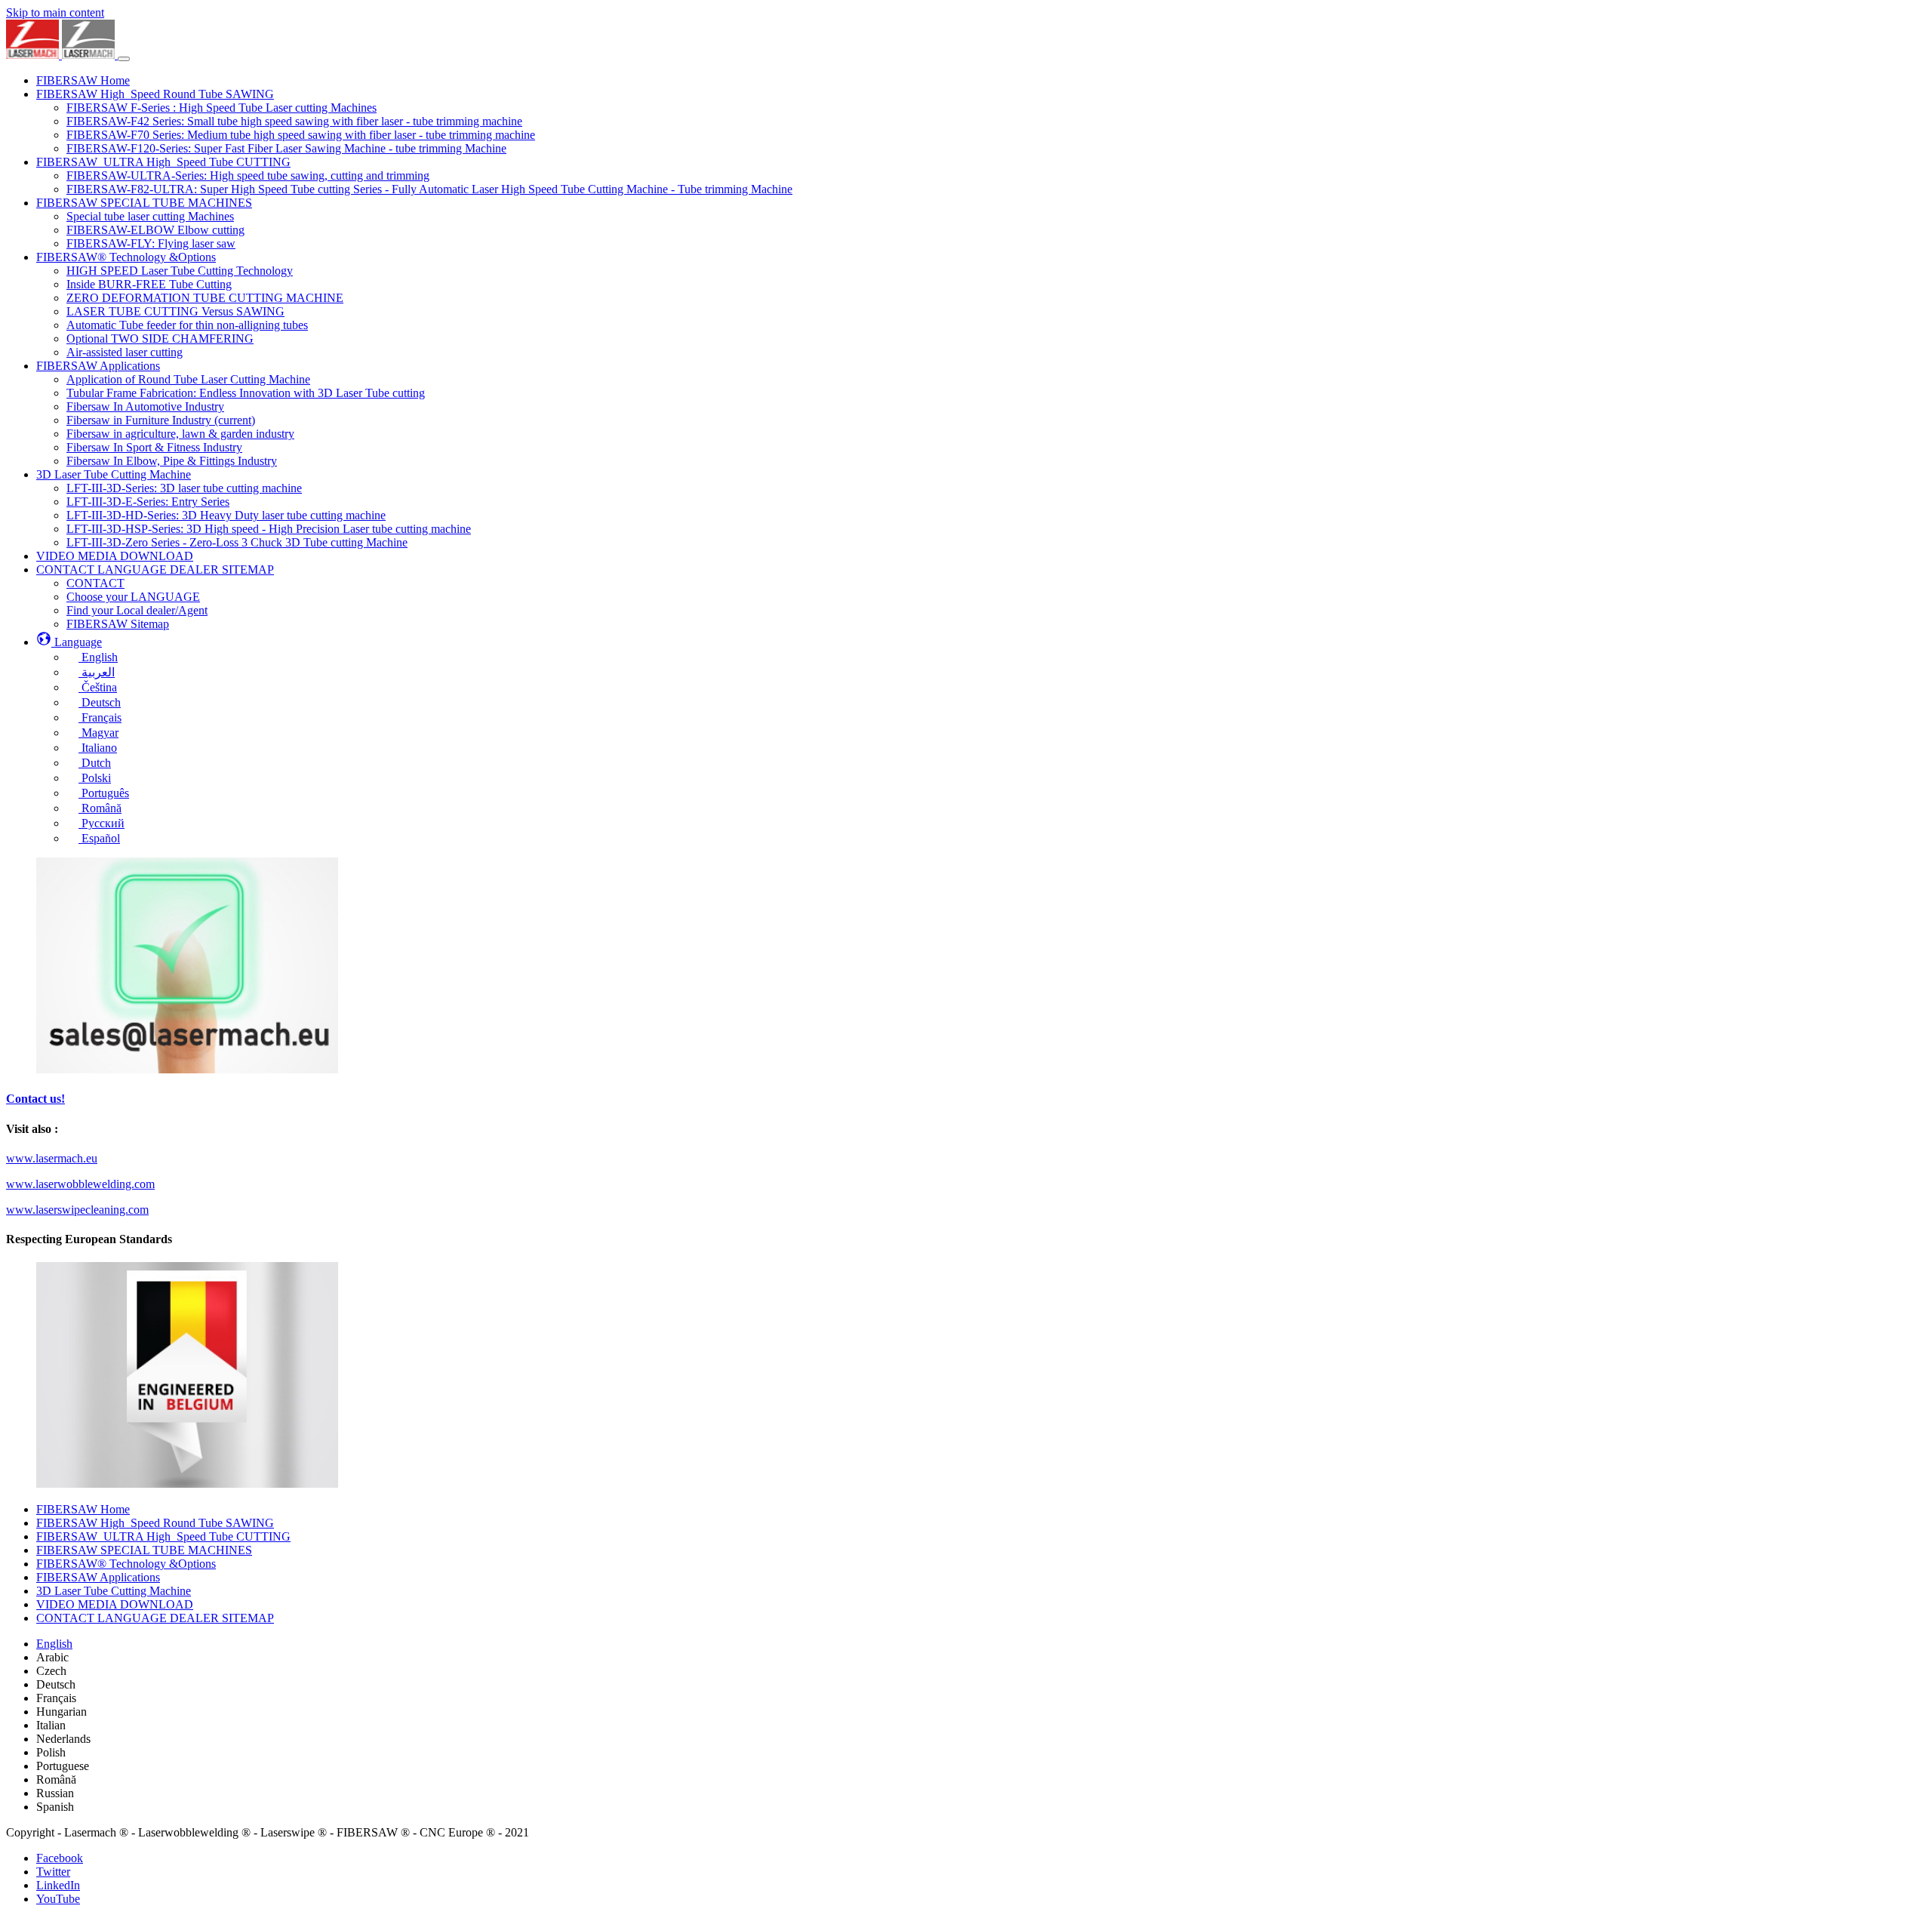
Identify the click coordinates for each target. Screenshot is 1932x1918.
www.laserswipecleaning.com (77, 1210)
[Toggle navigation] (124, 59)
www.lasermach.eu (52, 1158)
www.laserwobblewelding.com (80, 1184)
